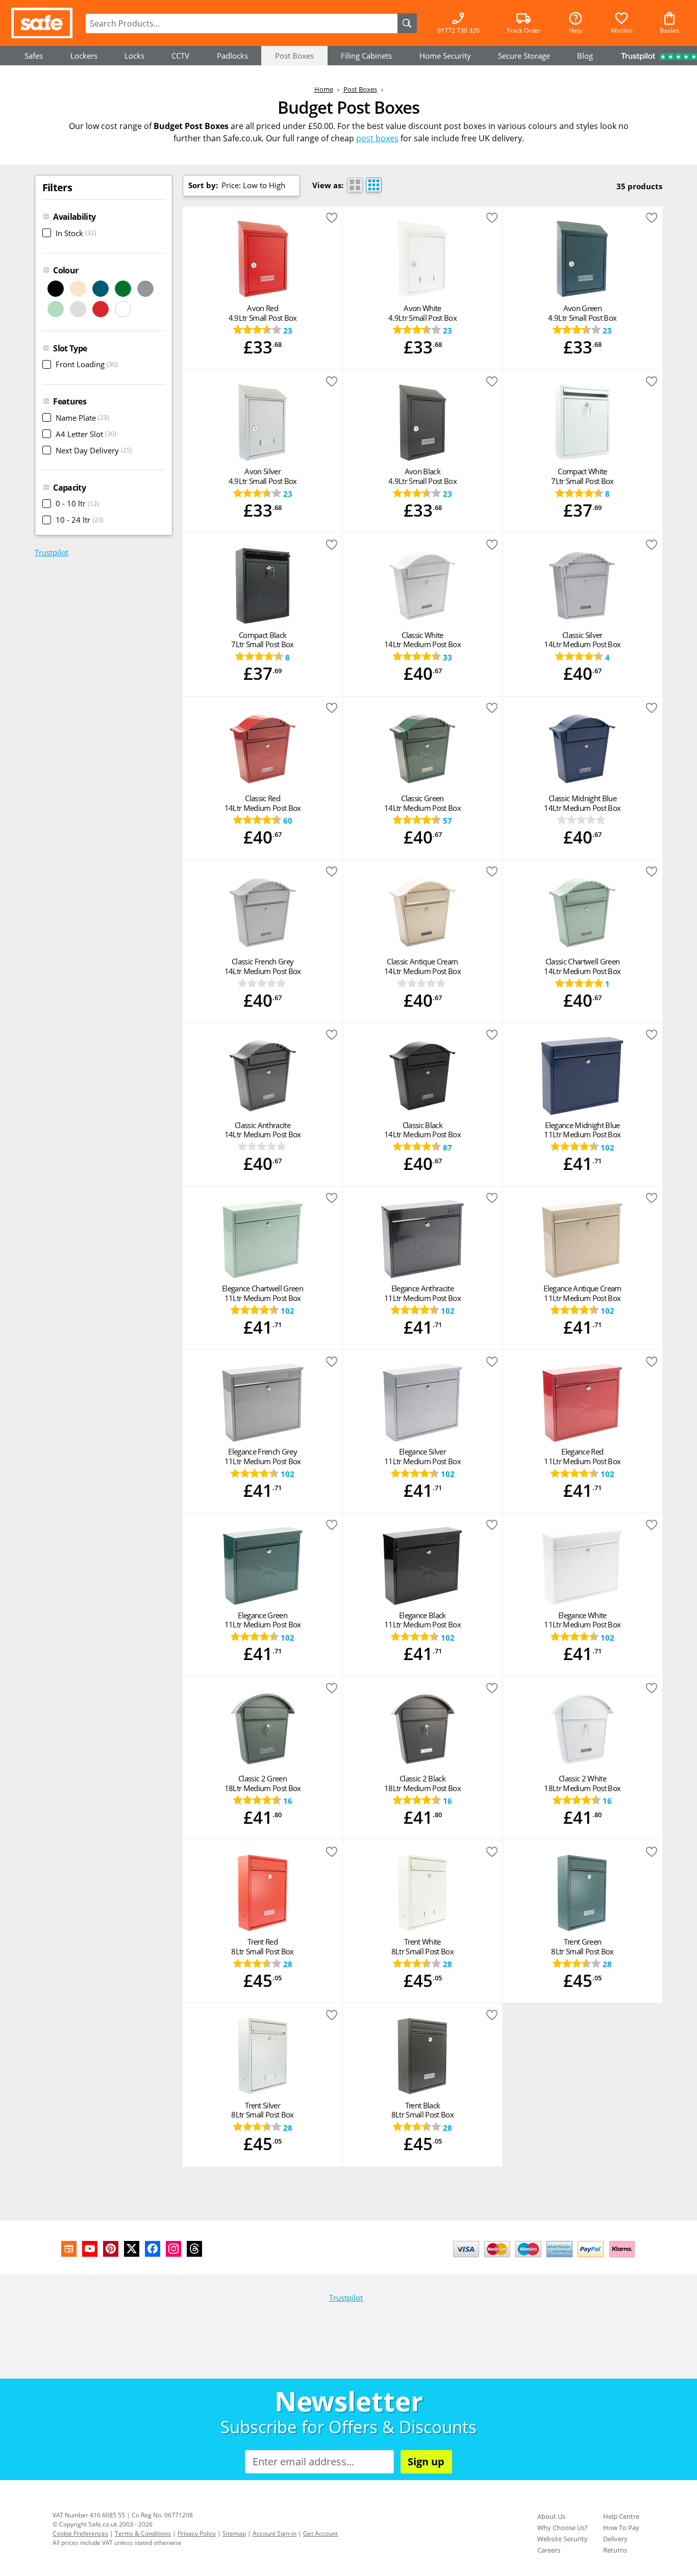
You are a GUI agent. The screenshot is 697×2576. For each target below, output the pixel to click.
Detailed (355, 185)
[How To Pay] (546, 2258)
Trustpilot (52, 552)
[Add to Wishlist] (332, 220)
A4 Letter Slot (86, 434)
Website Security (563, 2539)
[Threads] (194, 2249)
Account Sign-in (275, 2533)
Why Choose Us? (563, 2528)
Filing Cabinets (366, 56)
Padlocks (232, 56)
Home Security (445, 56)
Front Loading (87, 364)
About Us (551, 2516)
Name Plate (82, 418)
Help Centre (621, 2516)
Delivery (615, 2539)
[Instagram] (173, 2249)
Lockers (84, 56)
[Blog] (69, 2249)
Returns (615, 2550)
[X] (132, 2249)
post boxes (377, 138)
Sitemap (234, 2533)
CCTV (180, 56)
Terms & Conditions (143, 2533)
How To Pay (621, 2528)
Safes (34, 56)
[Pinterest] (111, 2249)
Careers (549, 2550)
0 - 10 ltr (77, 503)
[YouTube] (90, 2249)
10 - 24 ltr (80, 520)
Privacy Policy (197, 2533)
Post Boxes (294, 56)
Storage (524, 56)
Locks (134, 56)
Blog (585, 56)
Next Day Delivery (94, 450)
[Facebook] (153, 2249)
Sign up (426, 2462)
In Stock (76, 233)
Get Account (320, 2533)
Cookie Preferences (80, 2533)
